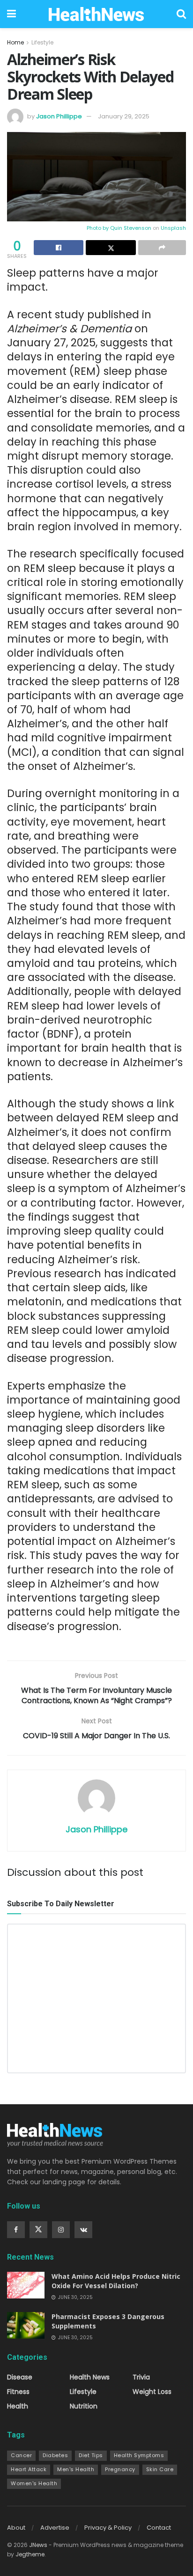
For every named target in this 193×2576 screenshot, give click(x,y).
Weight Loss (152, 2392)
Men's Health (76, 2469)
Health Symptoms (139, 2455)
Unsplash (173, 228)
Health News (90, 2377)
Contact (159, 2528)
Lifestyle (42, 42)
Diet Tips (91, 2455)
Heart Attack (29, 2469)
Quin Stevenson (131, 228)
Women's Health (34, 2483)
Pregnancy (120, 2469)
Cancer (21, 2455)
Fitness (18, 2392)
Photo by (98, 228)
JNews (38, 2545)
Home (15, 42)
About (16, 2528)
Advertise (55, 2528)
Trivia (141, 2377)
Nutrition (84, 2406)
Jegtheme (30, 2554)
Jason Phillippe (59, 116)
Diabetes (55, 2455)
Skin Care (160, 2469)
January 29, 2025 (124, 116)
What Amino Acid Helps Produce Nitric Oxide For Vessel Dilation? (116, 2281)
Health (18, 2406)
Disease (20, 2377)
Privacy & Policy (108, 2528)
